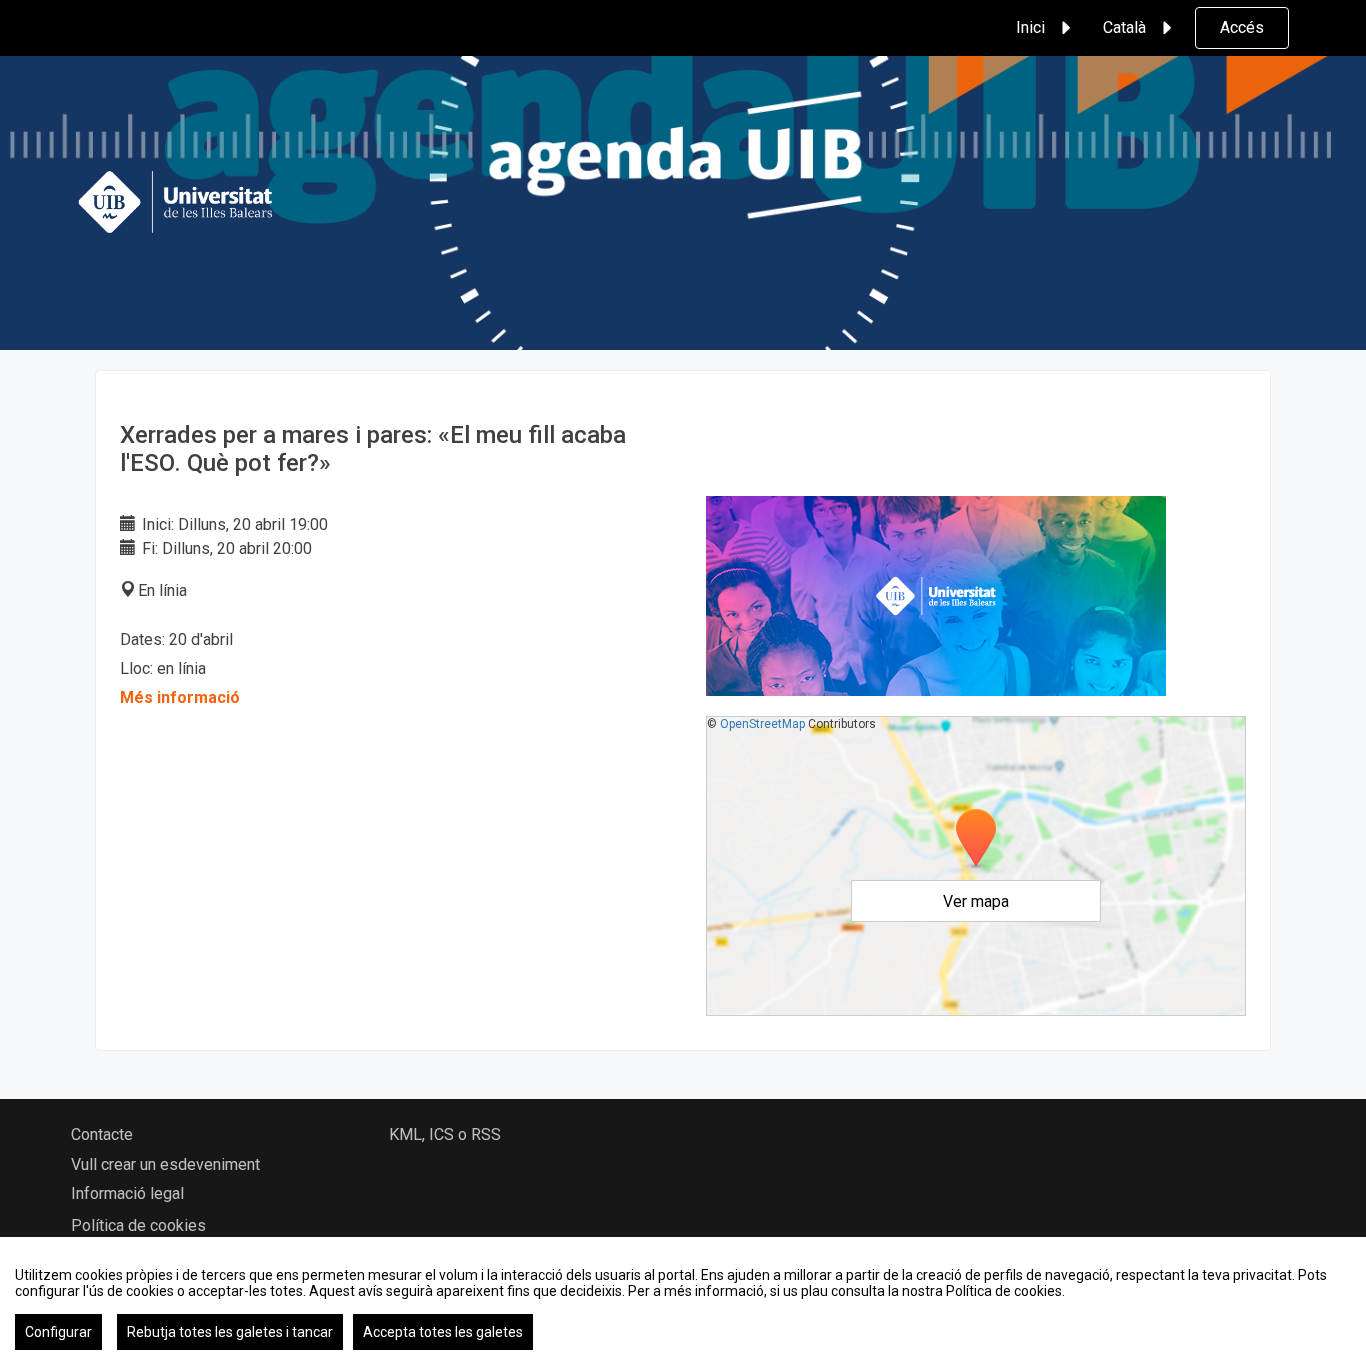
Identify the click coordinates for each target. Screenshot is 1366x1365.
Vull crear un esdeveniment (165, 1164)
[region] (683, 1301)
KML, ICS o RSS (445, 1134)
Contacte (102, 1134)
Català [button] (1124, 27)
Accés (1242, 27)
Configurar (58, 1332)
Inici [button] (1030, 27)
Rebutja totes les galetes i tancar (230, 1332)
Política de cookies (138, 1225)
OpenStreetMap (762, 724)
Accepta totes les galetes (443, 1332)
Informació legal (127, 1193)
